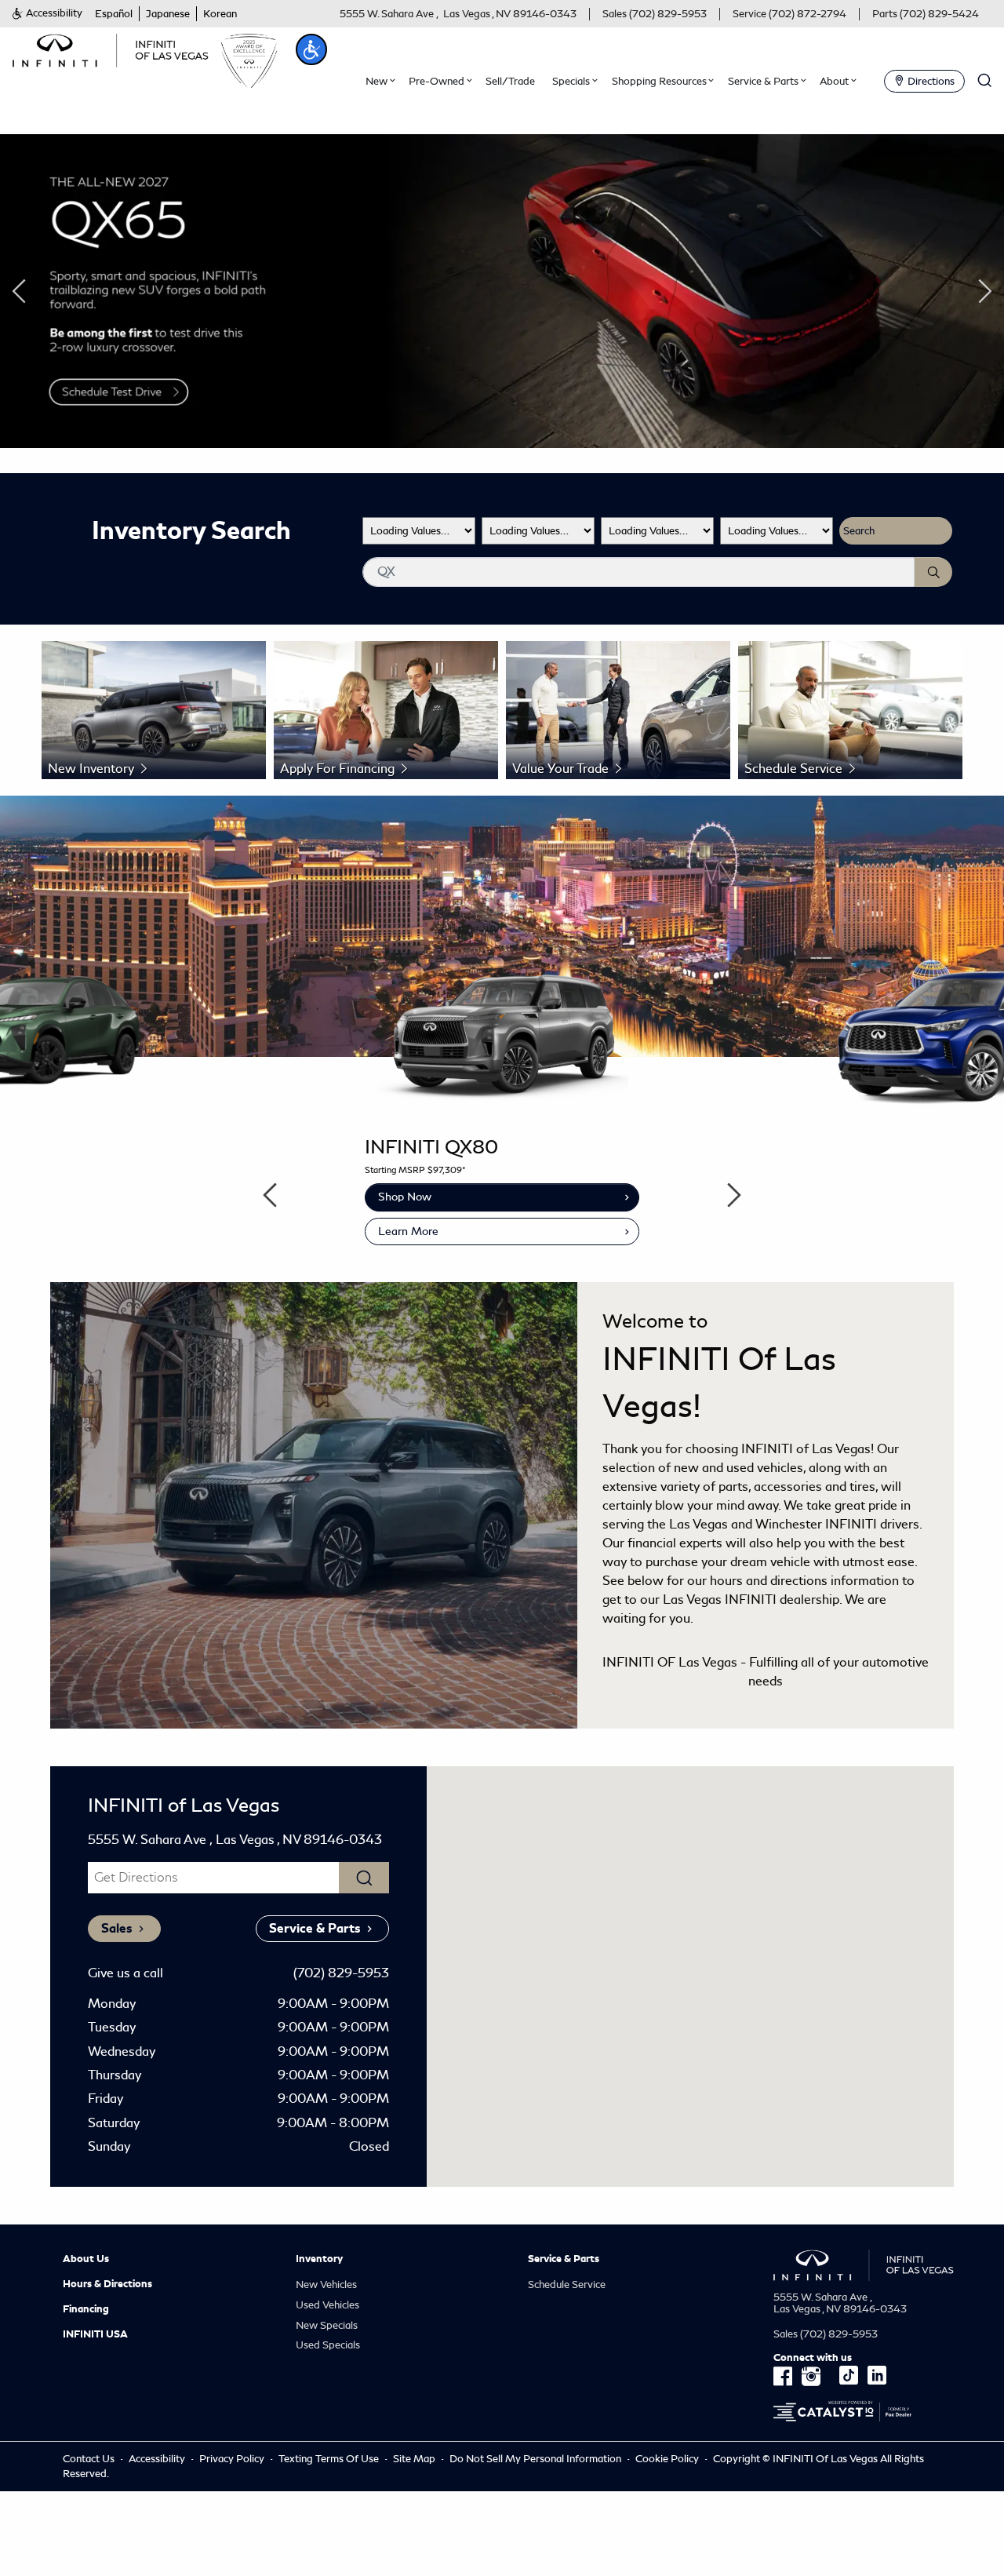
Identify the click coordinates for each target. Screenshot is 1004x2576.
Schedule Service (567, 2285)
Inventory (319, 2259)
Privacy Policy (232, 2459)
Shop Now (405, 1197)
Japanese (168, 14)
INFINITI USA (95, 2334)
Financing (86, 2309)
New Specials (327, 2325)
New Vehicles (326, 2285)
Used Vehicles (327, 2305)
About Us (86, 2259)
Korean (220, 14)
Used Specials (328, 2345)
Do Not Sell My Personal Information (537, 2459)
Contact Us (89, 2459)
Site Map (414, 2459)
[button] (47, 14)
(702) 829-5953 (341, 1973)
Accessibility (157, 2459)
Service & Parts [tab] (315, 1929)
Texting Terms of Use (329, 2459)
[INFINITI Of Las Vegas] (111, 48)
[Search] (933, 572)
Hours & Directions (107, 2284)
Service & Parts (564, 2259)
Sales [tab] (116, 1929)
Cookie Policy (668, 2459)
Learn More (408, 1231)
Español (114, 14)
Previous (19, 291)
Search (859, 531)
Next (985, 291)
